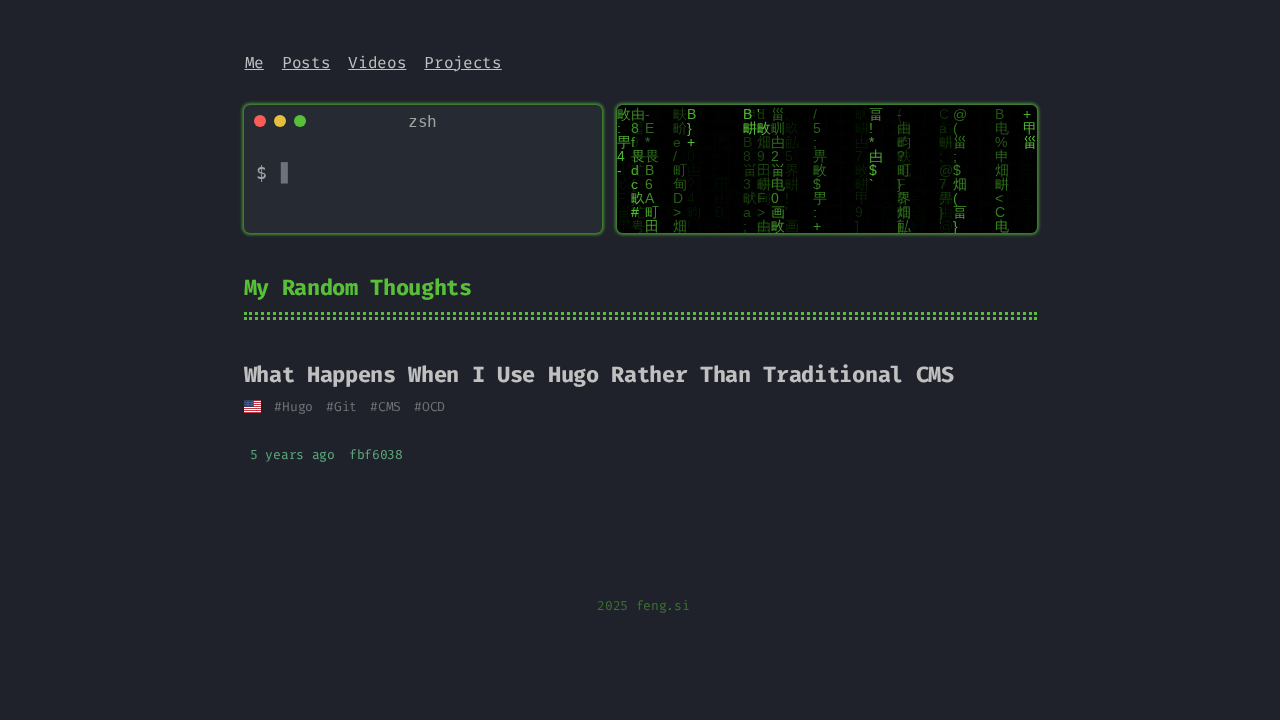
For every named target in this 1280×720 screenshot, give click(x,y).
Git (345, 406)
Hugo (297, 406)
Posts (306, 62)
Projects (462, 62)
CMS (389, 406)
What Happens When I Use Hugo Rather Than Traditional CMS (599, 374)
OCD (433, 406)
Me (254, 62)
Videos (377, 62)
